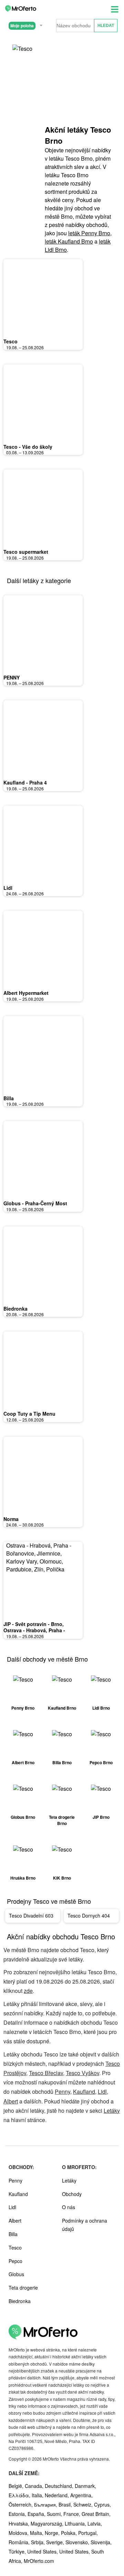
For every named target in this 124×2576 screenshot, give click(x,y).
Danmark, (85, 2486)
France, (73, 2514)
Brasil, (66, 2504)
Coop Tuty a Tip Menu (29, 1414)
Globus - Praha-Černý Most (35, 1203)
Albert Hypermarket (26, 993)
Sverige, (56, 2542)
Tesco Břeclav (46, 2073)
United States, (43, 2551)
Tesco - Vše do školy (28, 447)
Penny (63, 2092)
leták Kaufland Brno (69, 241)
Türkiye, (18, 2551)
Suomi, (55, 2514)
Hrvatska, (20, 2523)
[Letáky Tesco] (24, 55)
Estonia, (18, 2514)
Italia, (38, 2495)
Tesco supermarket (26, 552)
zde (28, 1991)
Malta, (37, 2533)
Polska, (70, 2533)
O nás (69, 2207)
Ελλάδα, (20, 2495)
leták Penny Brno (89, 233)
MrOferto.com (39, 2561)
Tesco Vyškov (82, 2073)
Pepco (15, 2261)
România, (20, 2542)
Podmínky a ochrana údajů (85, 2225)
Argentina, (81, 2495)
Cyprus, (102, 2504)
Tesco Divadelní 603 (31, 1916)
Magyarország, (48, 2523)
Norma (11, 1519)
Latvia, (95, 2523)
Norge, (53, 2533)
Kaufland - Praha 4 (25, 782)
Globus (16, 2274)
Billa (9, 1098)
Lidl (8, 888)
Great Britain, (96, 2514)
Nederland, (58, 2495)
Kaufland (84, 2092)
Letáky (112, 2111)
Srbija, (39, 2542)
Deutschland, (60, 2486)
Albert (11, 2101)
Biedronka (15, 1309)
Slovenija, (101, 2542)
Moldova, (19, 2533)
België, (17, 2486)
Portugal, (88, 2533)
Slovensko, (78, 2542)
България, (46, 2504)
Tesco (11, 341)
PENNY (12, 677)
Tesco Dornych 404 (89, 1916)
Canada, (35, 2486)
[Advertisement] (79, 86)
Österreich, (21, 2504)
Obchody (72, 2194)
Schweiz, (84, 2504)
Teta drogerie (23, 2288)
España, (37, 2514)
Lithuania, (76, 2523)
